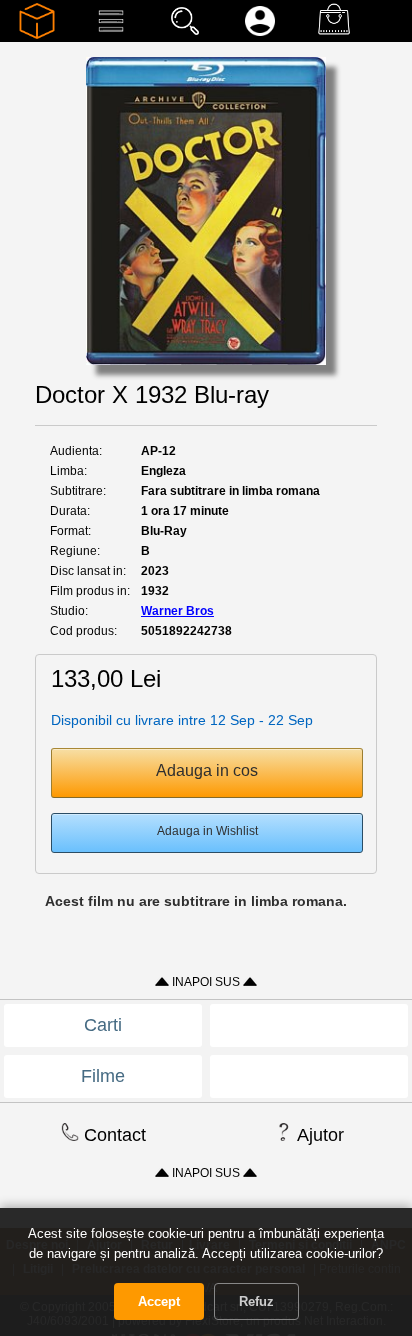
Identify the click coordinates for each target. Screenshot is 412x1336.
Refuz (256, 1301)
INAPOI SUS (206, 982)
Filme (103, 1076)
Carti (103, 1025)
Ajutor (318, 1135)
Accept (159, 1301)
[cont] (260, 35)
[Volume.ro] (37, 35)
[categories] (111, 35)
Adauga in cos (207, 770)
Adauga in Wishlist (207, 831)
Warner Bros (177, 611)
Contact (112, 1135)
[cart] (334, 35)
